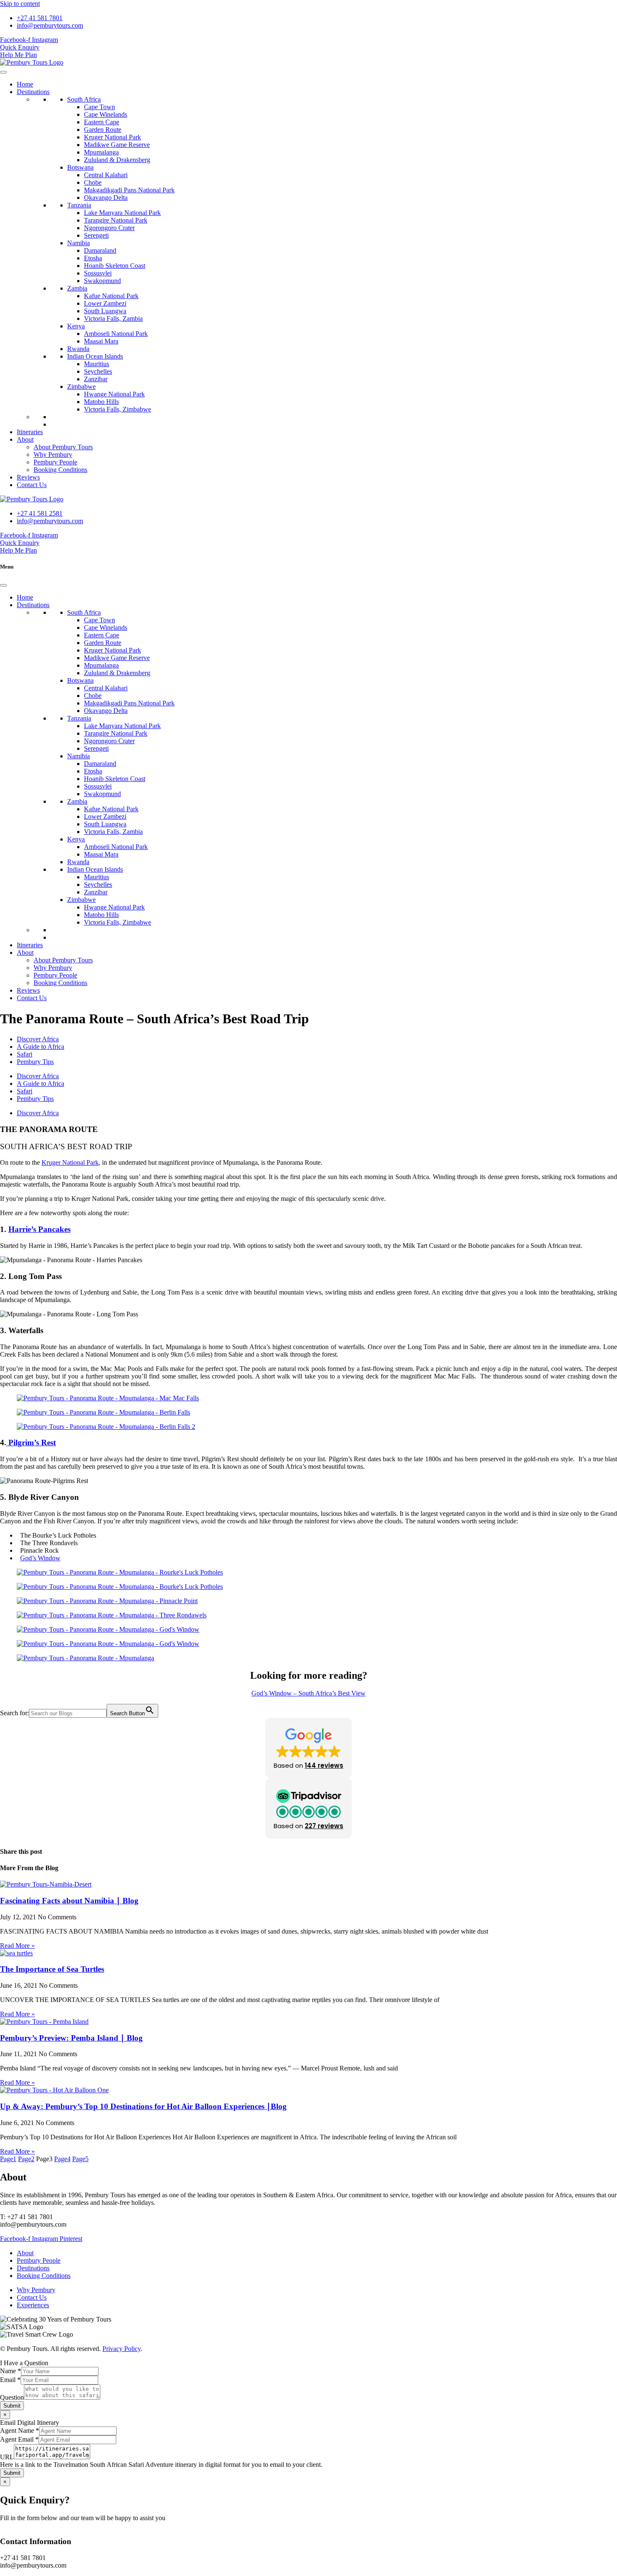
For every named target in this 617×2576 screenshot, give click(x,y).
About (25, 439)
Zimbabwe (81, 387)
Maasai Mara (101, 341)
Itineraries (30, 432)
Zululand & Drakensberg (117, 160)
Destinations (33, 92)
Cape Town (99, 107)
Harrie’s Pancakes (39, 1229)
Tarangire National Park (116, 220)
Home (25, 84)
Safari (25, 1054)
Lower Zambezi (105, 303)
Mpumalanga (101, 152)
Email (10, 2380)
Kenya (76, 326)
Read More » (17, 1946)
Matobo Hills (101, 402)
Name (10, 2371)
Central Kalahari (106, 175)
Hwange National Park (114, 394)
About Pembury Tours (63, 447)
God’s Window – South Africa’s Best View (308, 1693)
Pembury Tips (35, 1062)
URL (7, 2457)
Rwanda (78, 349)
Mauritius (97, 364)
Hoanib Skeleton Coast (115, 266)
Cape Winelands (106, 114)
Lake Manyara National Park (122, 213)
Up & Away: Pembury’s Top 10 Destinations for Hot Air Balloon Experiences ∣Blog (143, 2106)
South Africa (84, 99)
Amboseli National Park (116, 334)
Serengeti (96, 235)
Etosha (93, 258)
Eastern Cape (102, 122)
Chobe (93, 182)
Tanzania (79, 205)
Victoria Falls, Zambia (113, 318)
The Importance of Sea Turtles (52, 1969)
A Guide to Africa (41, 1047)
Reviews (28, 477)
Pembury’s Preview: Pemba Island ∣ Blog (71, 2038)
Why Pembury (53, 455)
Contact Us (32, 485)
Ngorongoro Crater (109, 228)
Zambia (77, 288)
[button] (308, 1748)
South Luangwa (105, 311)
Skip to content (20, 4)
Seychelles (98, 371)
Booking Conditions (60, 470)
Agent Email (19, 2439)
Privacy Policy (122, 2349)
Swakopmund (102, 281)
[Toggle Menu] (3, 72)
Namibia (78, 243)
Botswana (80, 167)
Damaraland (100, 250)
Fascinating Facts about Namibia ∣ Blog (69, 1901)
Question (12, 2397)
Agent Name (20, 2431)
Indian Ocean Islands (95, 356)
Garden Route (103, 130)
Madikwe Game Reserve (117, 145)
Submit (12, 2406)
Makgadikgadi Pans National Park (129, 190)
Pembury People (55, 462)
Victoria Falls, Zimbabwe (118, 409)
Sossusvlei (98, 273)
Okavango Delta (106, 198)
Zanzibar (96, 379)
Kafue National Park (111, 296)
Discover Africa (38, 1039)
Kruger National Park (112, 137)
